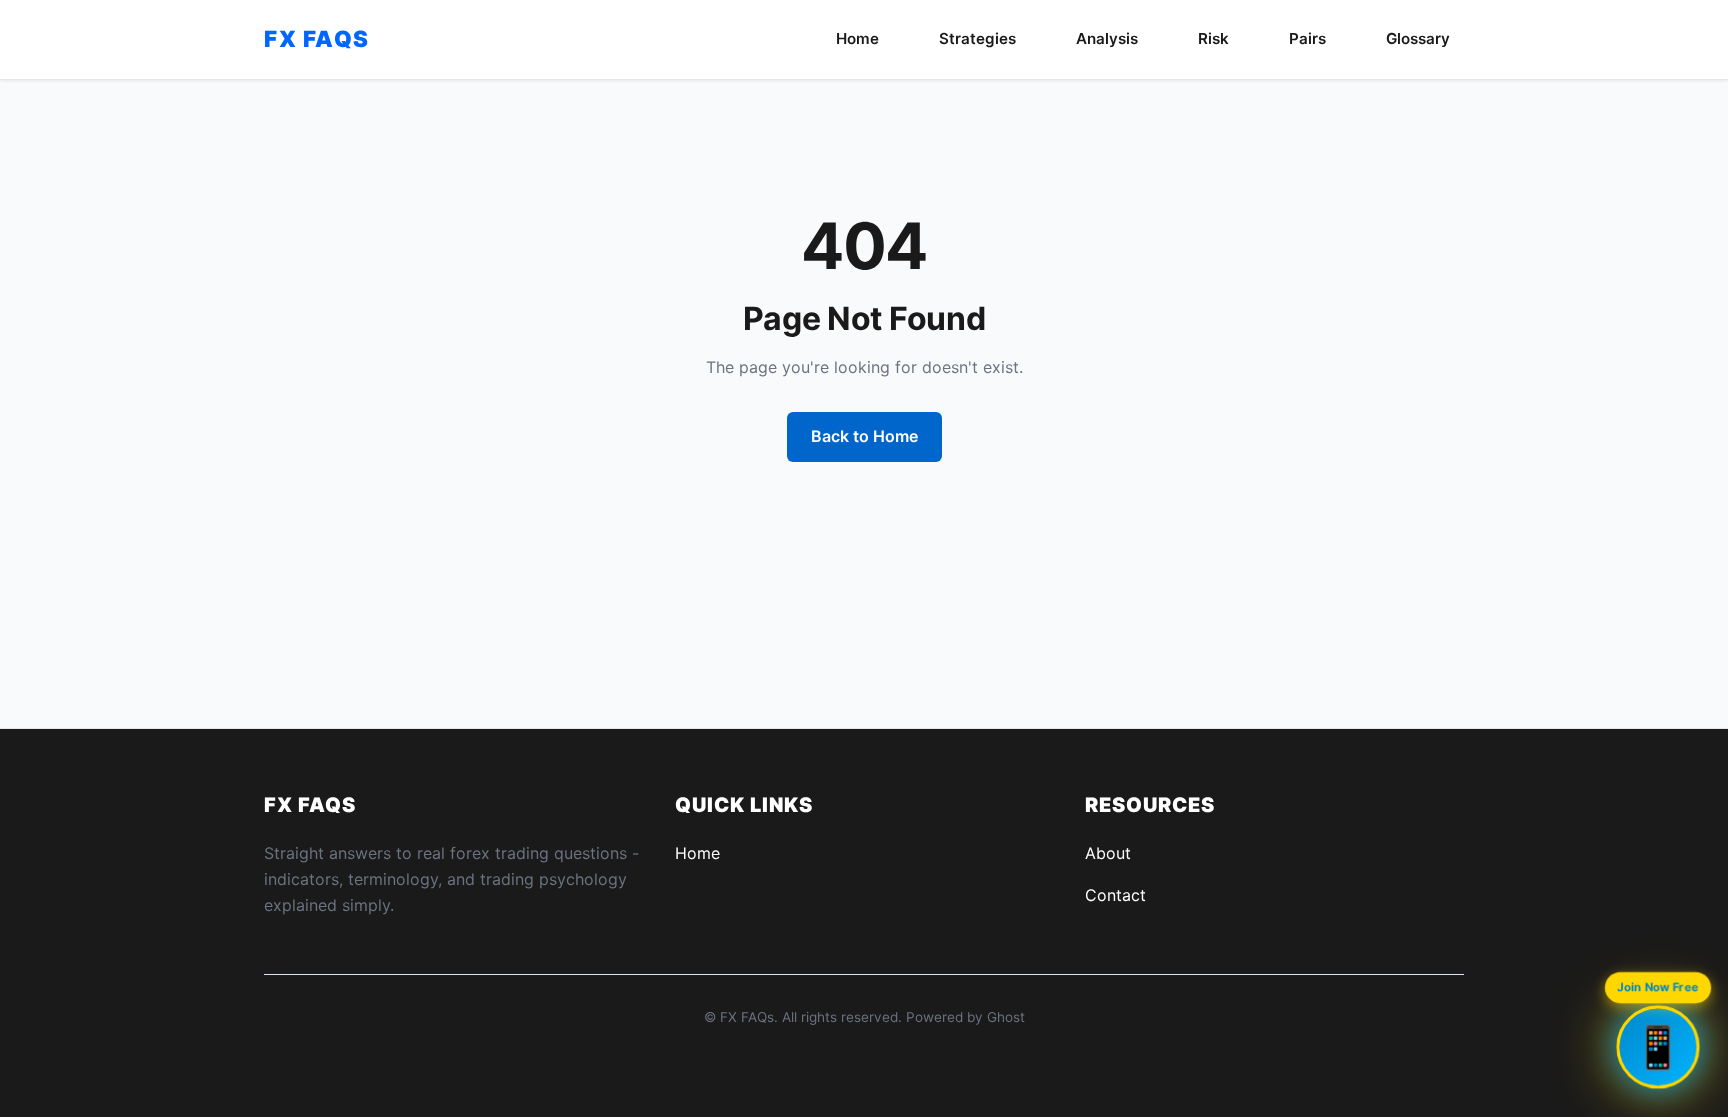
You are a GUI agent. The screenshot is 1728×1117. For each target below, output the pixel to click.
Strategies (977, 38)
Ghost (1006, 1017)
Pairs (1307, 38)
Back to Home (864, 436)
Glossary (1418, 38)
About (1108, 853)
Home (857, 38)
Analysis (1107, 38)
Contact (1115, 895)
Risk (1213, 38)
